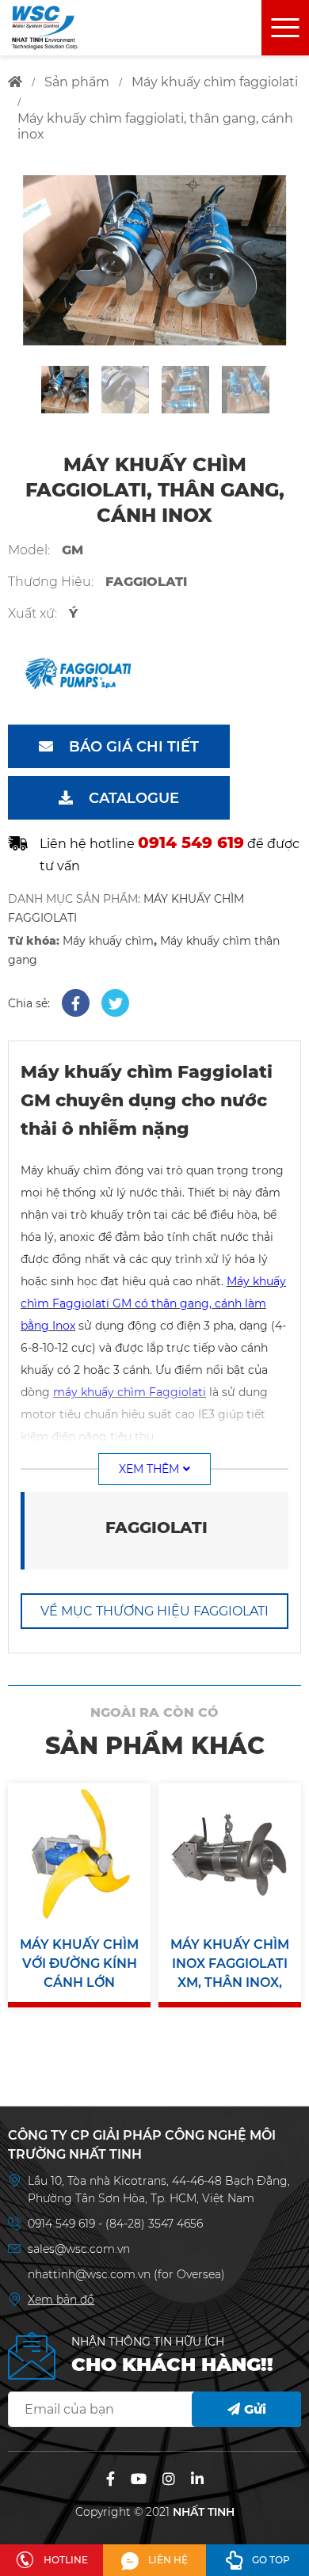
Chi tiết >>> (79, 1929)
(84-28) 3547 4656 (154, 2224)
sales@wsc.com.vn (79, 2249)
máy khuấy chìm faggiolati (215, 82)
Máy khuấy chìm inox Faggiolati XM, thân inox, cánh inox (230, 1965)
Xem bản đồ (61, 2300)
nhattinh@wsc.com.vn (89, 2274)
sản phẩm (77, 82)
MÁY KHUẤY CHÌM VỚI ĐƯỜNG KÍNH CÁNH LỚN (79, 1963)
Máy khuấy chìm (108, 941)
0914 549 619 (63, 2224)
